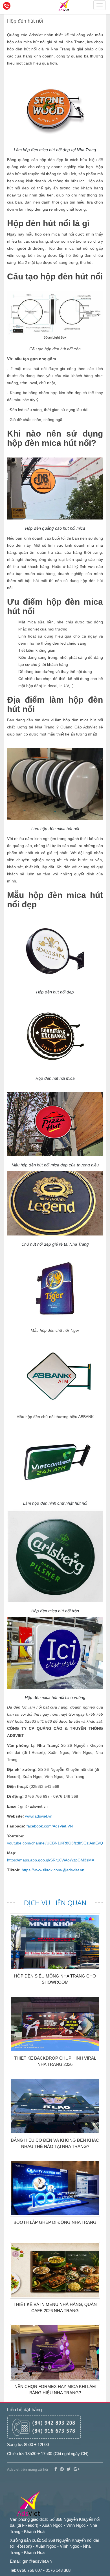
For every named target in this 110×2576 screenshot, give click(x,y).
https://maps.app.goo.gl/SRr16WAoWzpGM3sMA (51, 1860)
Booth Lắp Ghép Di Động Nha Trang (55, 2222)
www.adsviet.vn (39, 1816)
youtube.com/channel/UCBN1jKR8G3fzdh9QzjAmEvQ (55, 1843)
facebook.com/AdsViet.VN (50, 1826)
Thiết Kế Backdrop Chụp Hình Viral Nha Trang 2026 (55, 2061)
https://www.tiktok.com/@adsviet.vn (53, 1870)
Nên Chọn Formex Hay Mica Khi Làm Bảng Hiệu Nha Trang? (55, 2389)
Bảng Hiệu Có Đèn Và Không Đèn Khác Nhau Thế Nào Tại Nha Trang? (55, 2143)
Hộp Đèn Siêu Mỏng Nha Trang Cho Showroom (55, 1979)
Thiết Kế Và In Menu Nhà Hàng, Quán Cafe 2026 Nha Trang (55, 2307)
